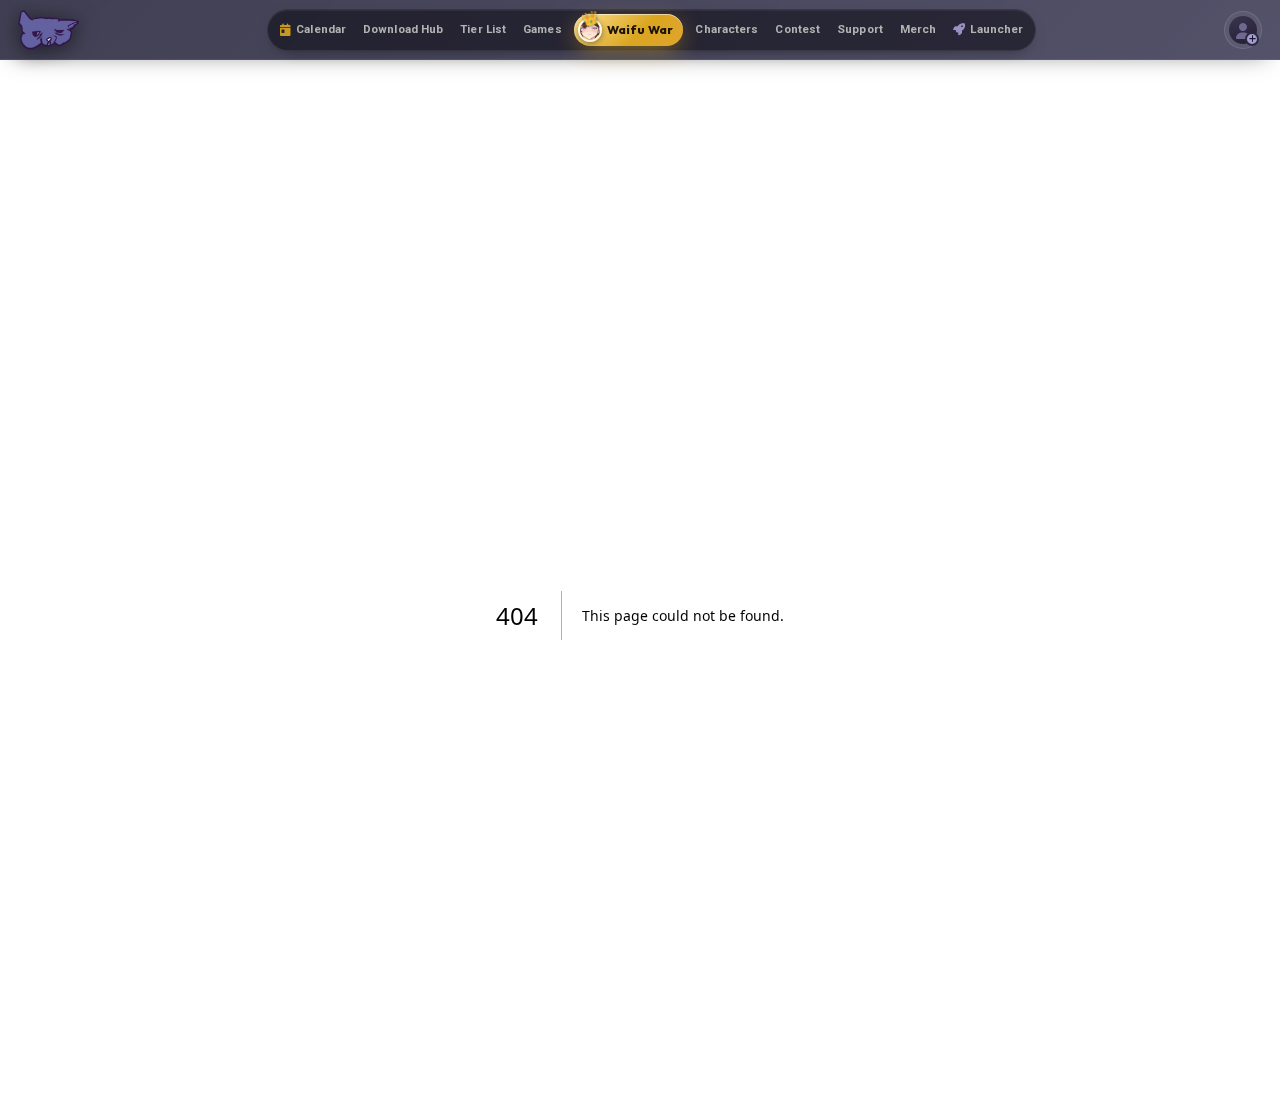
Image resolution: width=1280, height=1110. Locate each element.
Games (542, 29)
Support (860, 29)
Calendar (321, 29)
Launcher (996, 29)
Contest (797, 29)
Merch (918, 29)
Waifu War (627, 25)
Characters (726, 29)
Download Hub (403, 29)
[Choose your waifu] (1243, 30)
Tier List (483, 29)
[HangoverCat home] (48, 30)
